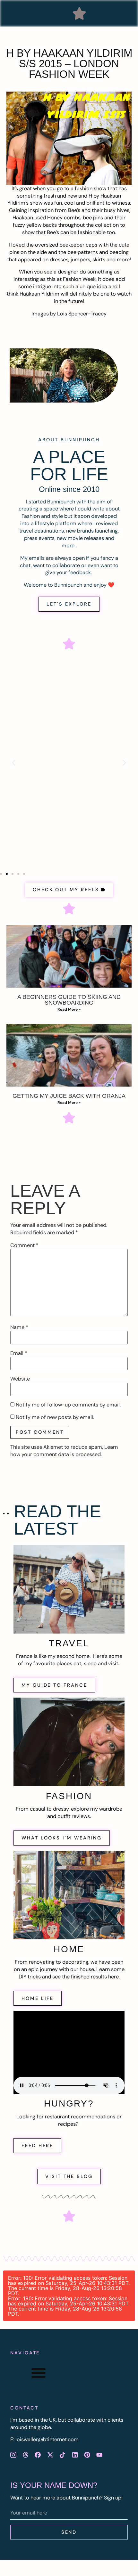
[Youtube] (99, 2455)
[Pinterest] (87, 2455)
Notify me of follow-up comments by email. (68, 1405)
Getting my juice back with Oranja (69, 1096)
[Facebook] (38, 2455)
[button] (79, 13)
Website (20, 1379)
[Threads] (25, 2455)
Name (19, 1327)
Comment (24, 1245)
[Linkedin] (75, 2455)
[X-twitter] (50, 2455)
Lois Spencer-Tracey (82, 314)
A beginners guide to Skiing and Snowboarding (69, 1000)
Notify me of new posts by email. (55, 1417)
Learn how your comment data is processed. (64, 1451)
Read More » (69, 1009)
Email (19, 1353)
